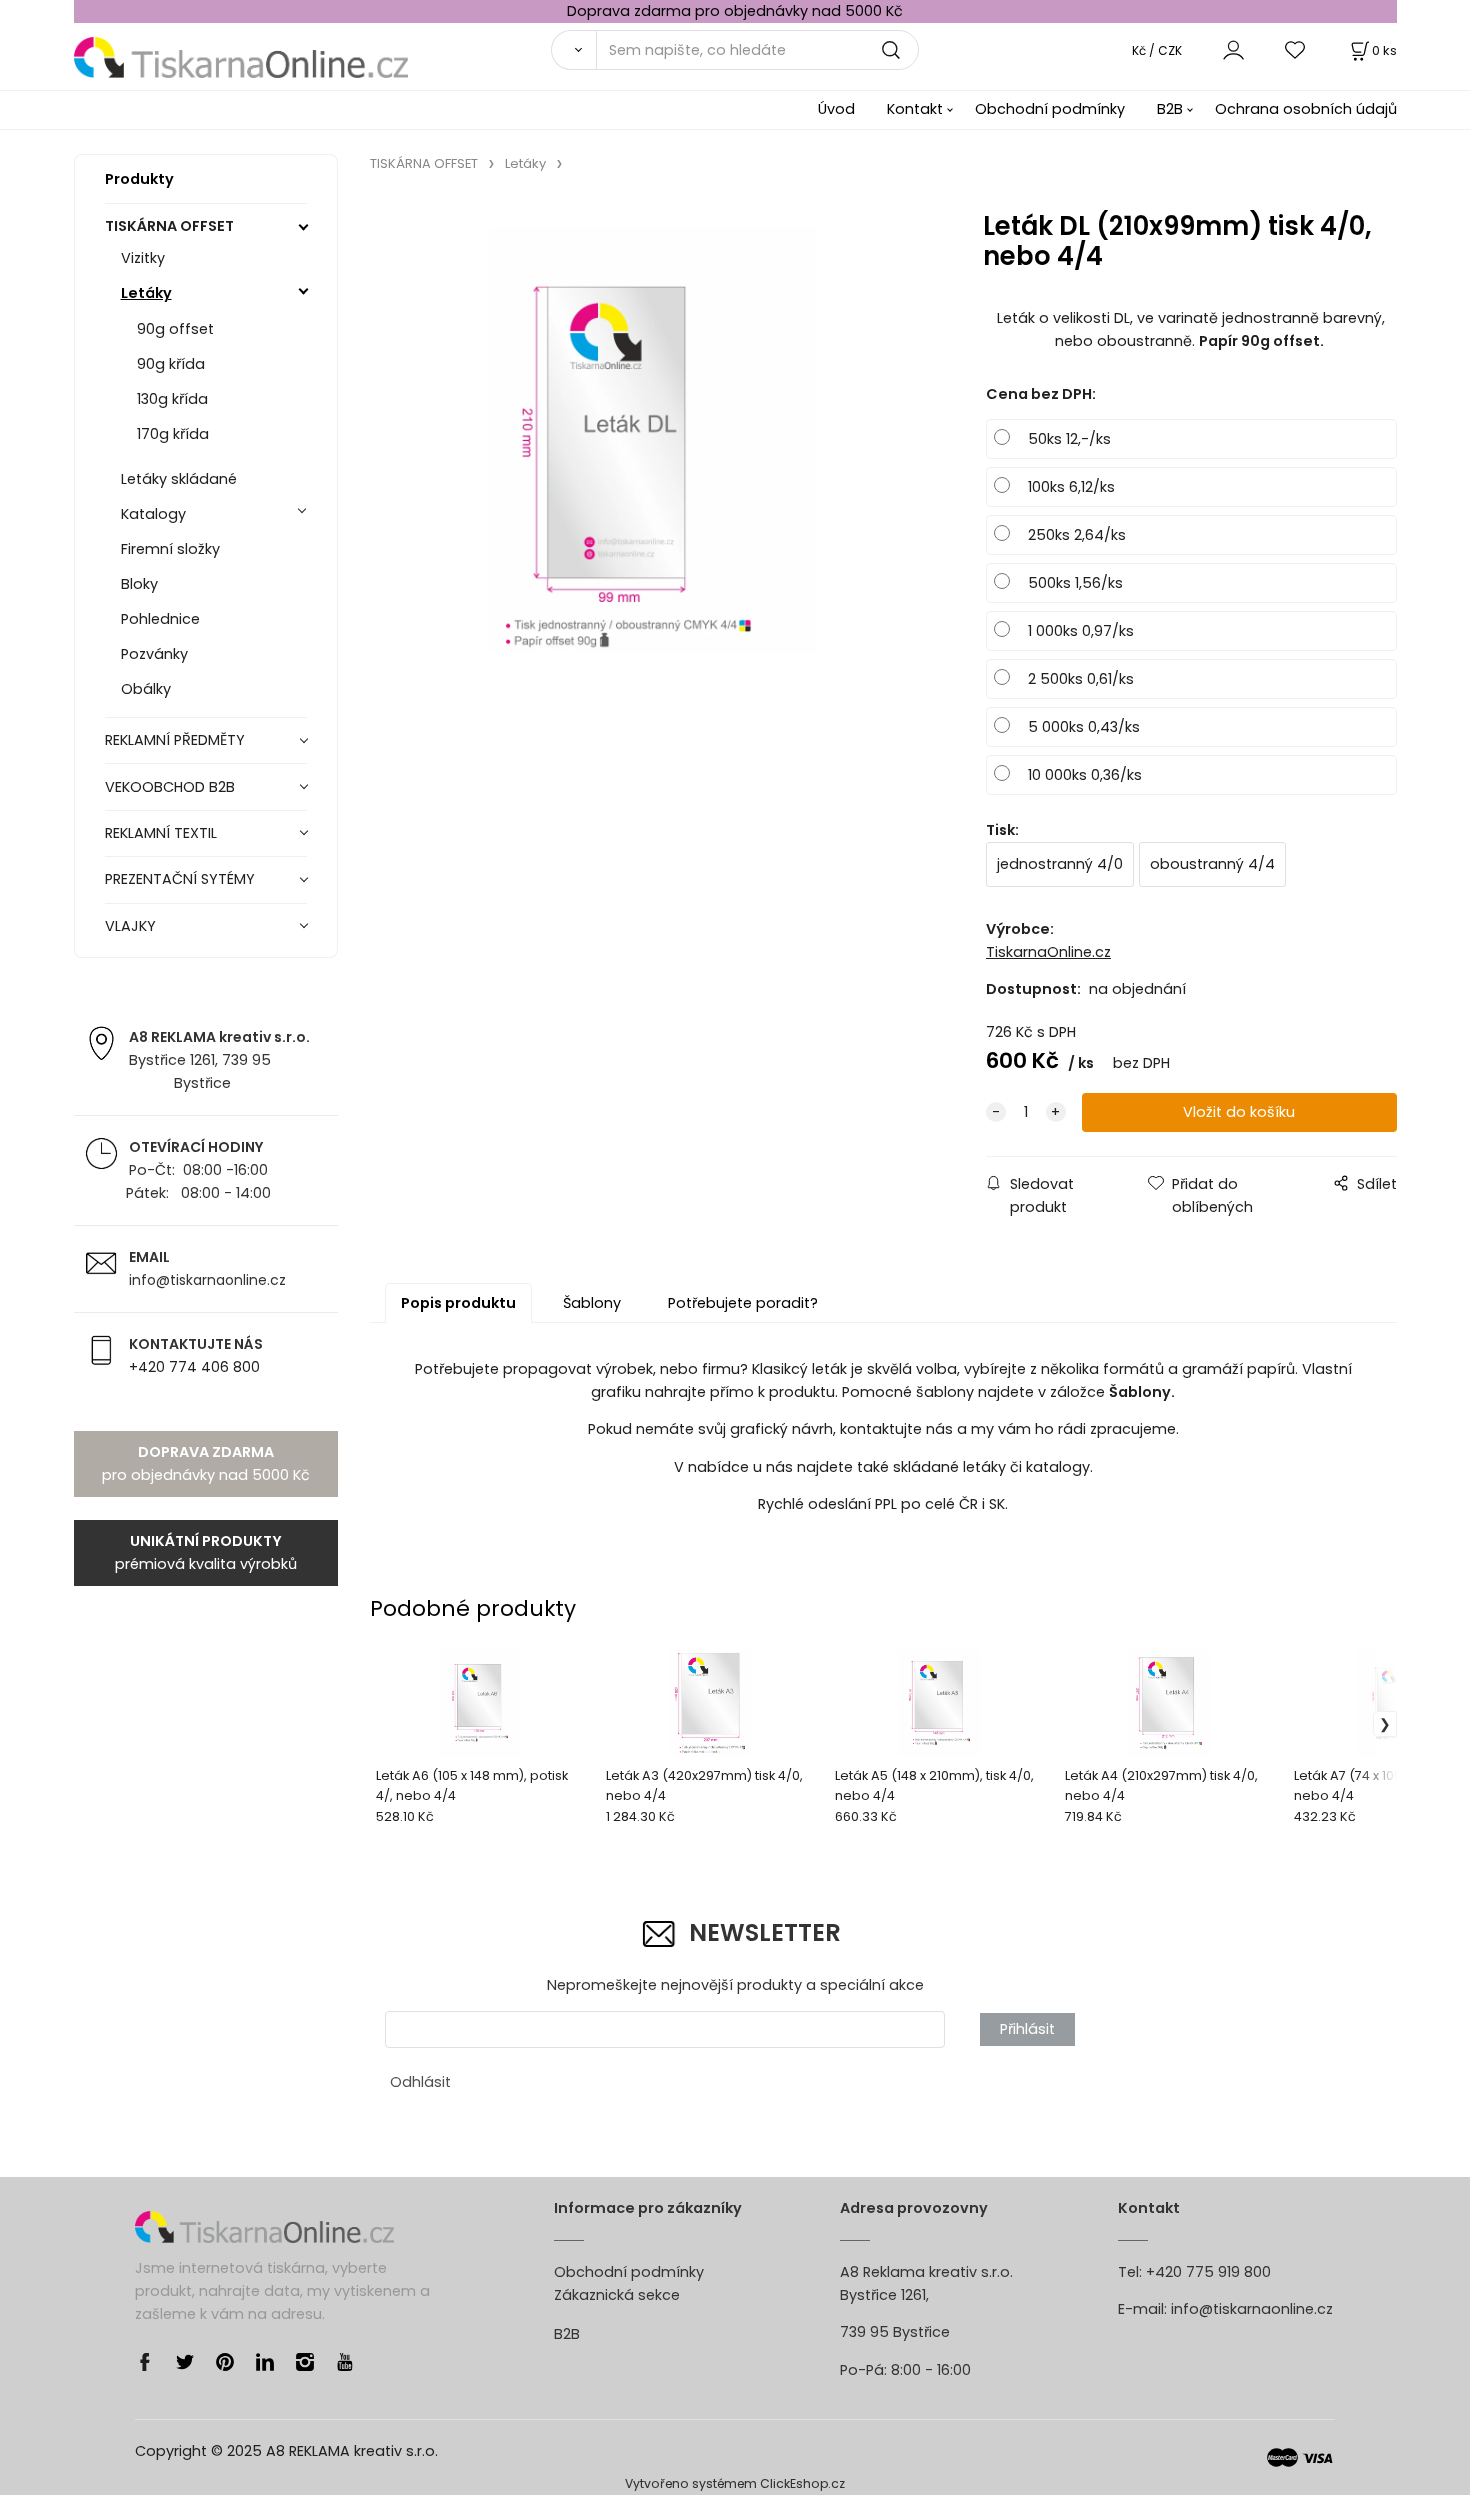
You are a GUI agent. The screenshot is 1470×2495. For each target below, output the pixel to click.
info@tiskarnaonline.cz (1252, 2309)
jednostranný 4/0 (1060, 864)
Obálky (146, 689)
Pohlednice (160, 619)
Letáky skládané (179, 479)
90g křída (171, 364)
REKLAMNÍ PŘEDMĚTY (175, 740)
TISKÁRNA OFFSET (169, 226)
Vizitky (143, 258)
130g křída (172, 399)
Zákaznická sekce (617, 2295)
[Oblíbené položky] (1296, 49)
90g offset (175, 329)
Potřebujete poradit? (743, 1303)
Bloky (139, 584)
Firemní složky (170, 549)
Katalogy (153, 514)
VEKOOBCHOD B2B (170, 787)
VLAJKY (130, 926)
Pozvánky (154, 654)
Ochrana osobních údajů (1306, 109)
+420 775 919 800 (1208, 2272)
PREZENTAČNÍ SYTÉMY (180, 879)
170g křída (173, 434)
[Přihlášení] (1233, 49)
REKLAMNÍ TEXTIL (161, 833)
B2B (1170, 109)
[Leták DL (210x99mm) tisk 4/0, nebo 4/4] (652, 440)
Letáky (146, 293)
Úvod (836, 109)
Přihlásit (1027, 2029)
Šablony (592, 1303)
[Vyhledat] (573, 50)
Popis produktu (458, 1303)
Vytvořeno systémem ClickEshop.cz (735, 2483)
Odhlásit (420, 2082)
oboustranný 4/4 (1212, 864)
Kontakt (915, 109)
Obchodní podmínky (1050, 109)
